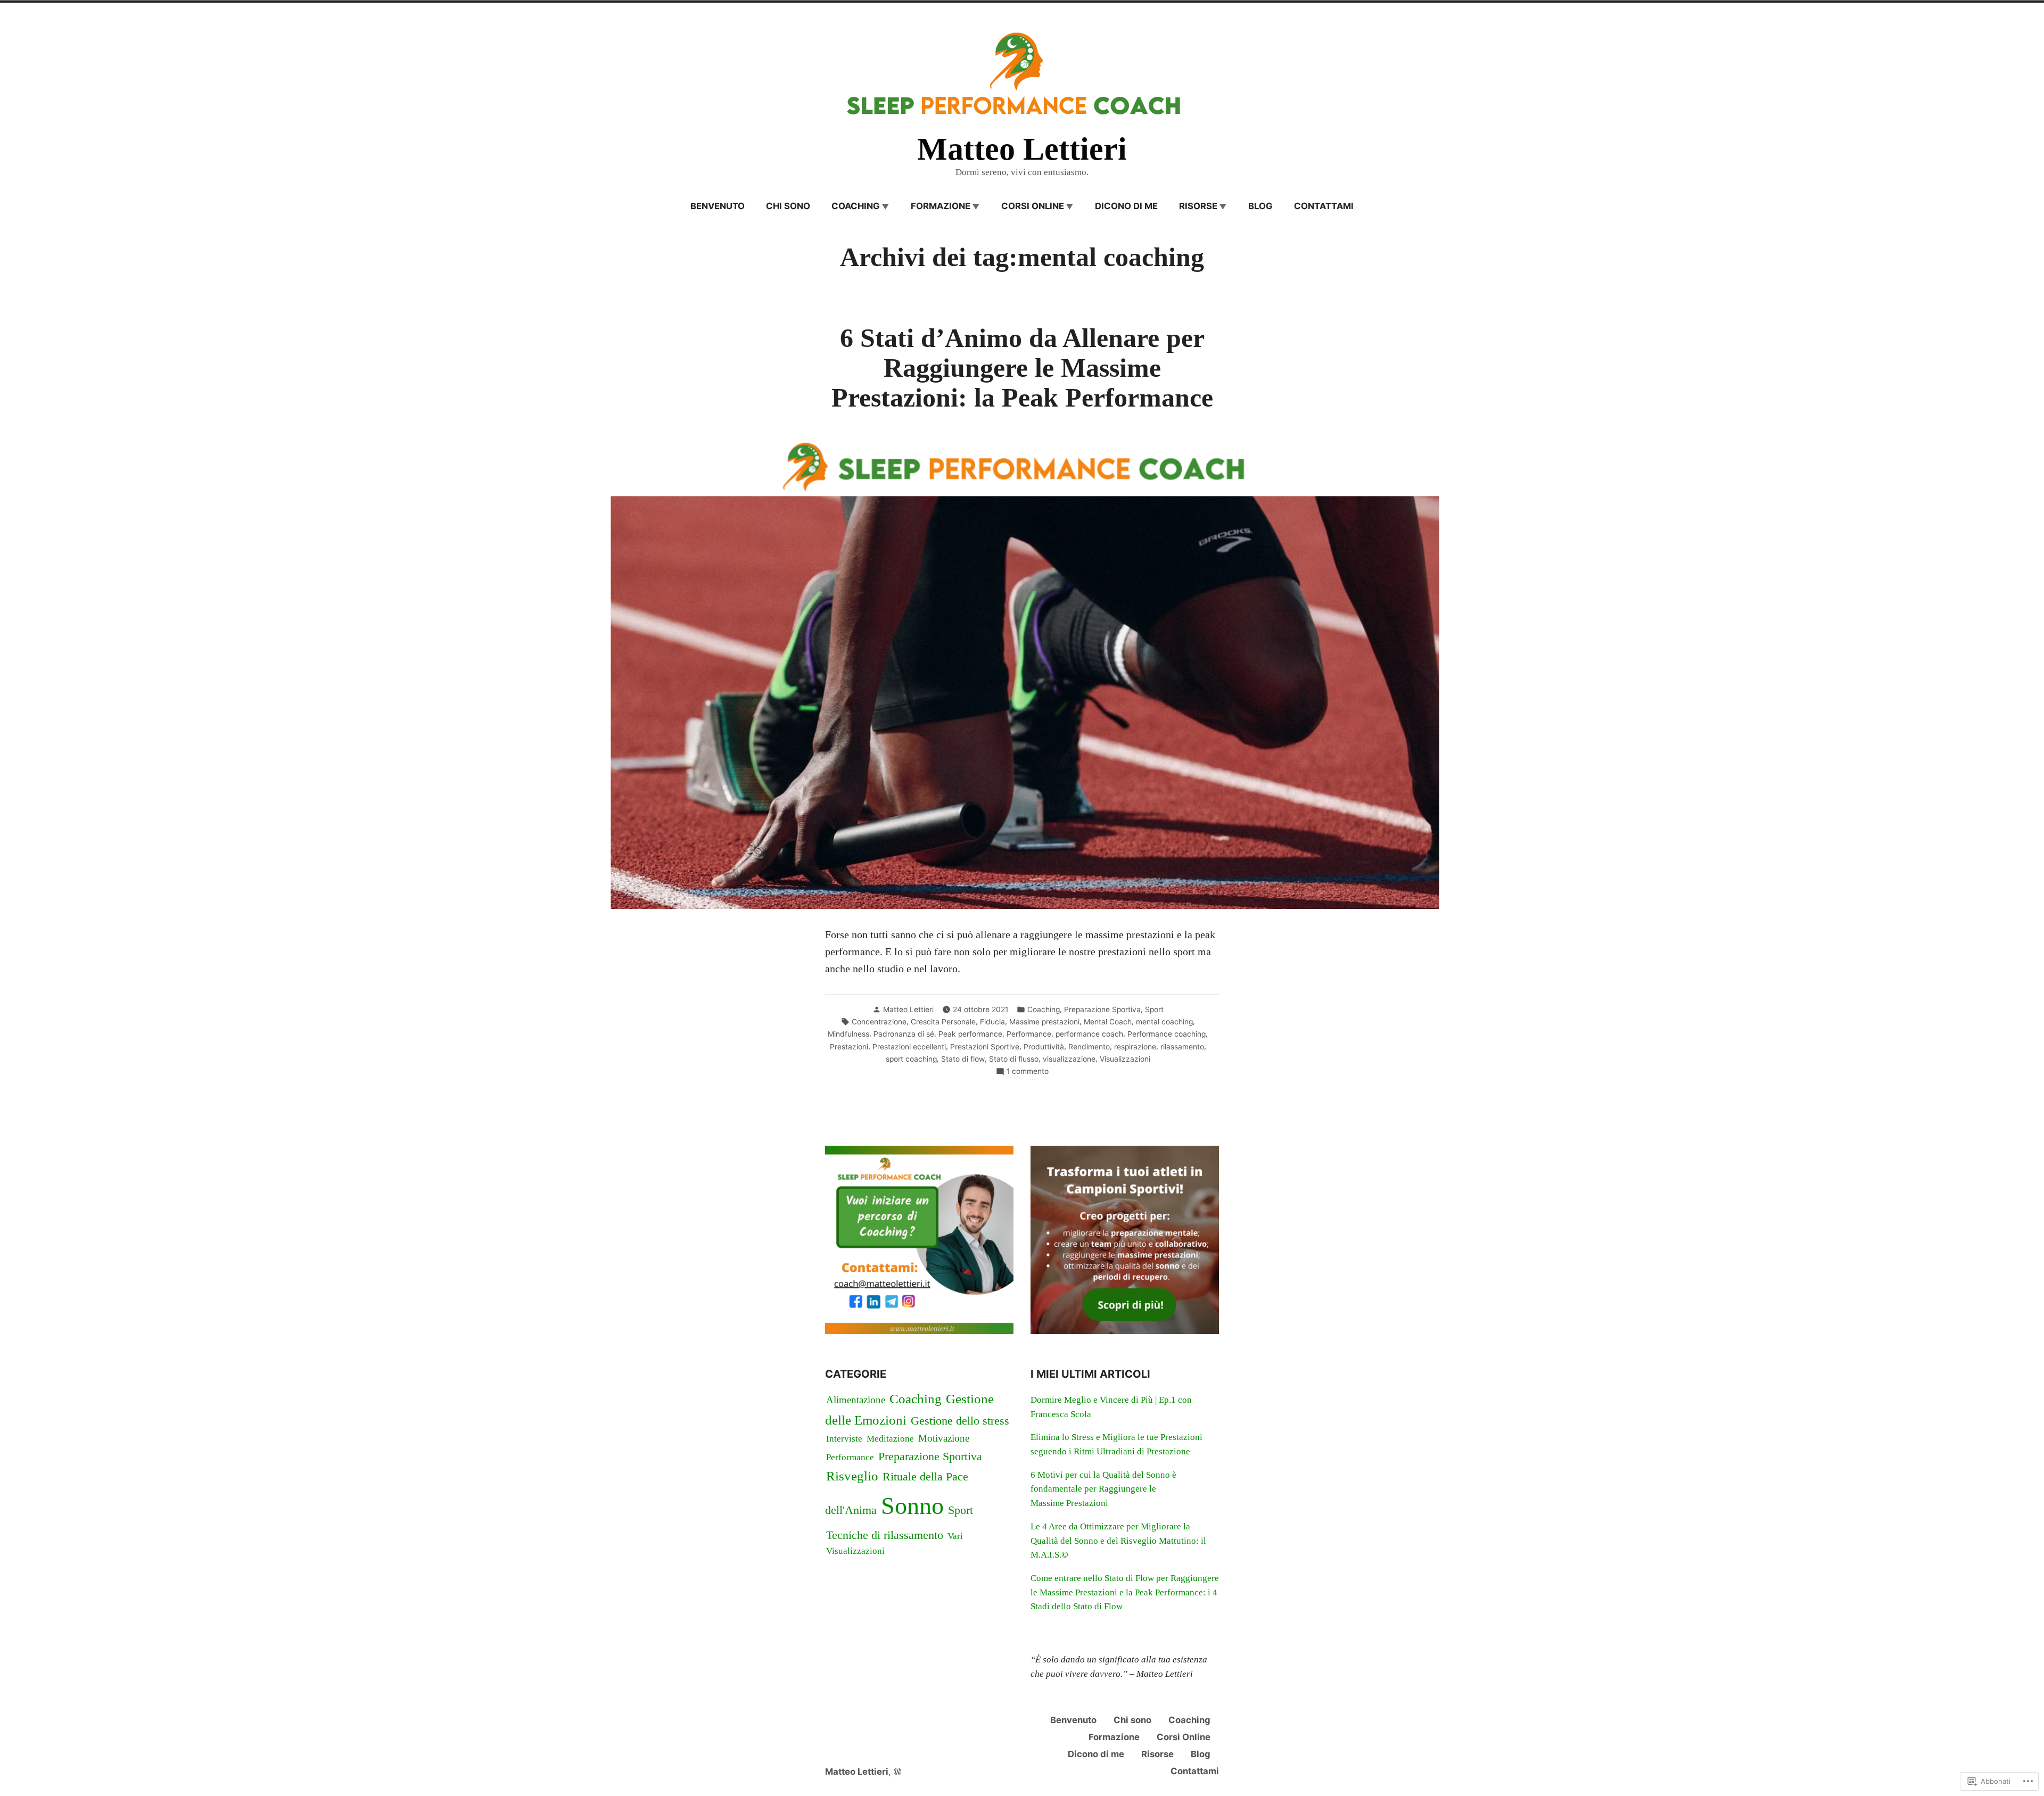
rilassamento (1182, 1047)
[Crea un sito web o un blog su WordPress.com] (897, 1772)
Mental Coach (1108, 1022)
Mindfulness (848, 1034)
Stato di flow (963, 1059)
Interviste (844, 1439)
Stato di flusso (1014, 1059)
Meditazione (890, 1439)
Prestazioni (849, 1047)
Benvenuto (718, 206)
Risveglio (852, 1476)
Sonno (912, 1506)
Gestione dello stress (960, 1421)
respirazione (1135, 1047)
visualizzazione (1069, 1059)
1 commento (1028, 1072)
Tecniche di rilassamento (885, 1535)
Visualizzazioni (1125, 1059)
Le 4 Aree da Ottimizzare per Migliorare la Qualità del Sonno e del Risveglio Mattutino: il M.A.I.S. (1118, 1541)
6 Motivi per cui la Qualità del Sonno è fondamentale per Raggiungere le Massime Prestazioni (1103, 1489)
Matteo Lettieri (1022, 149)
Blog (1260, 206)
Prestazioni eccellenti (909, 1047)
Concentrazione (879, 1022)
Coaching (1044, 1009)
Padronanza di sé (904, 1034)
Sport (1154, 1009)
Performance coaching (1167, 1034)
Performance (1029, 1034)
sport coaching (911, 1059)
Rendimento (1089, 1047)
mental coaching (1164, 1022)
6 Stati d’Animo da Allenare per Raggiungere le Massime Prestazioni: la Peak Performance (1022, 368)
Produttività (1044, 1047)
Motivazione (944, 1438)
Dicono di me (1126, 206)
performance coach (1089, 1034)
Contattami (1324, 206)
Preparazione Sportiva (1102, 1009)
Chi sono (788, 206)
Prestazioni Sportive (985, 1047)
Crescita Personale (943, 1022)
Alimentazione (856, 1400)
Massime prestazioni (1044, 1022)
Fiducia (992, 1022)
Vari (955, 1536)
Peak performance (970, 1034)
